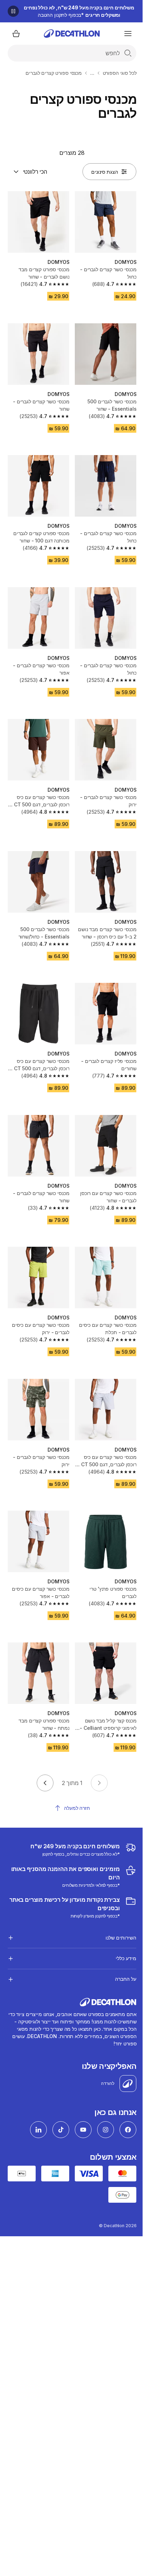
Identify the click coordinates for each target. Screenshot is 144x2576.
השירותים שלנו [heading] (116, 1906)
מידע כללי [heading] (121, 1927)
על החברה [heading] (120, 1947)
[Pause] (13, 11)
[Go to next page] (45, 1783)
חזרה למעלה (77, 1808)
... (92, 73)
